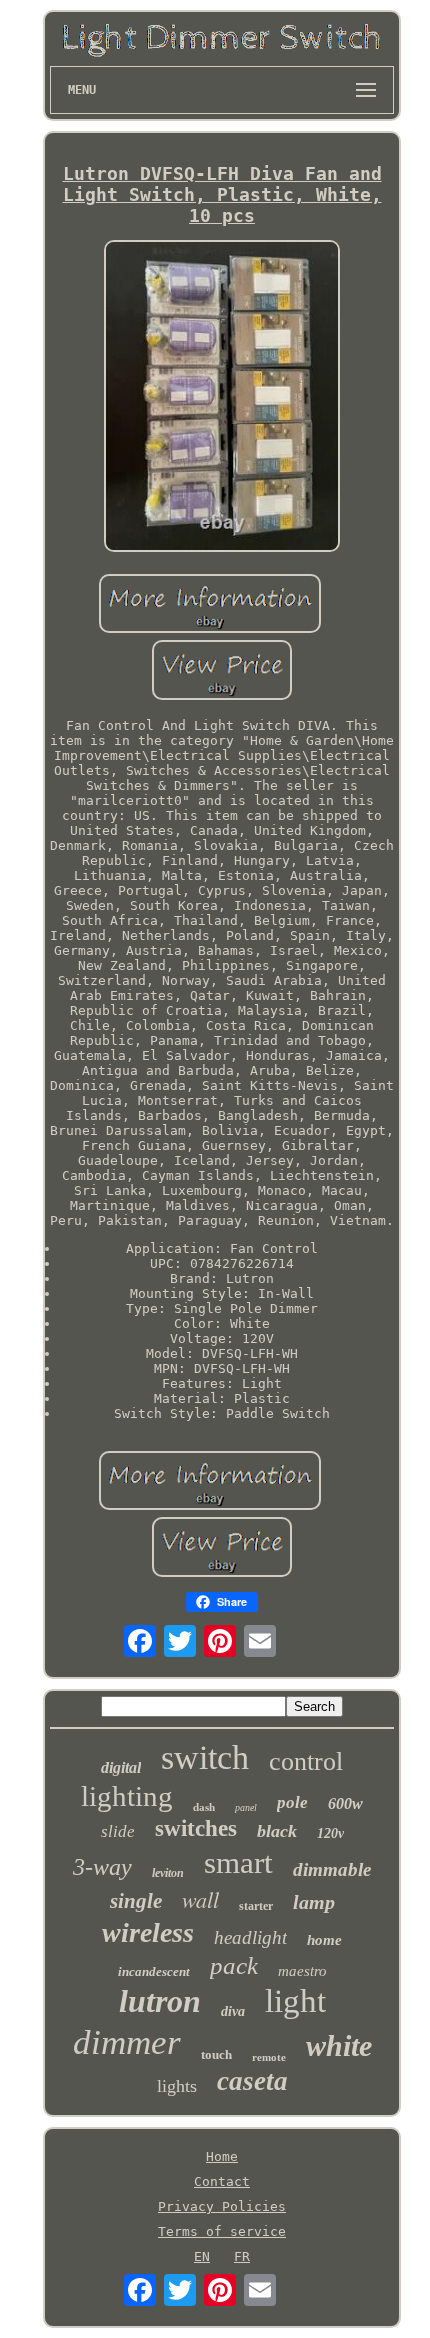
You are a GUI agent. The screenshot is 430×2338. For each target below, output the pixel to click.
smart (238, 1862)
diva (233, 2011)
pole (292, 1802)
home (324, 1940)
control (306, 1761)
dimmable (332, 1869)
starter (256, 1906)
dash (204, 1807)
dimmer (127, 2042)
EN (202, 2256)
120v (330, 1833)
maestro (302, 1971)
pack (234, 1965)
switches (196, 1828)
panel (246, 1807)
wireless (148, 1932)
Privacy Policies (222, 2206)
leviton (168, 1873)
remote (269, 2057)
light (295, 2001)
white (339, 2045)
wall (200, 1899)
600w (345, 1803)
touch (216, 2054)
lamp (314, 1902)
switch (205, 1757)
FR (242, 2256)
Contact (222, 2181)
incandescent (154, 1971)
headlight (250, 1937)
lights (177, 2086)
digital (121, 1767)
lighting (127, 1796)
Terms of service (222, 2231)
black (277, 1831)
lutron (160, 2001)
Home (222, 2156)
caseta (252, 2081)
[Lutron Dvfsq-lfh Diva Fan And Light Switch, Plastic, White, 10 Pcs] (222, 397)
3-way (102, 1867)
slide (118, 1831)
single (136, 1901)
